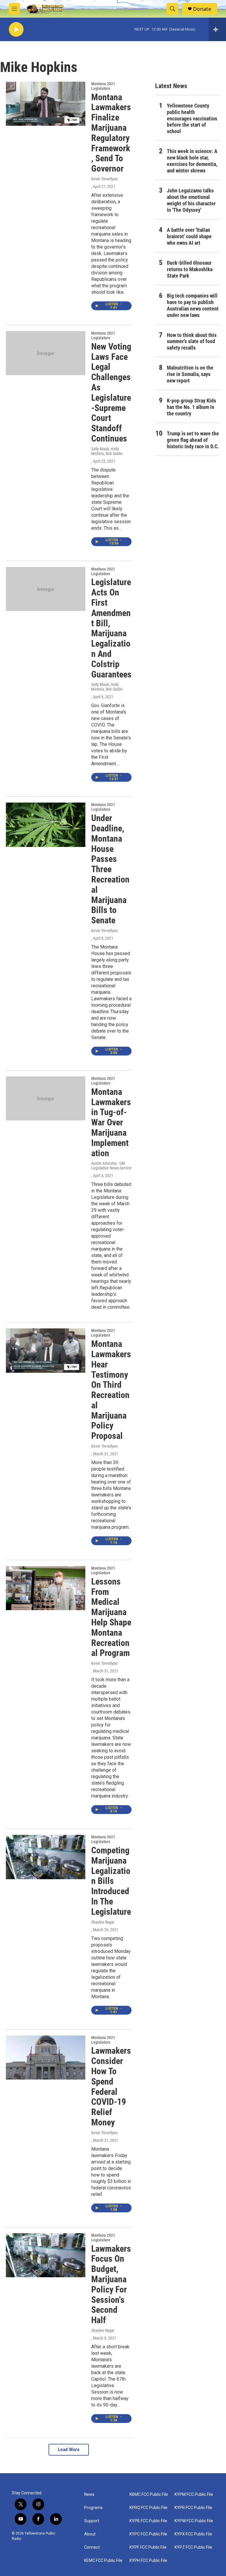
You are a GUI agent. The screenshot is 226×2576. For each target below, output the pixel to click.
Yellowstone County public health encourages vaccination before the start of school (192, 119)
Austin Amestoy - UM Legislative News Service (111, 1166)
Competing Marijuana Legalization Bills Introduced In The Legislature (111, 1881)
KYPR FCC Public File (193, 2508)
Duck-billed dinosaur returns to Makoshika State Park (190, 269)
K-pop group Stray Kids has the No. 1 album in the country (191, 407)
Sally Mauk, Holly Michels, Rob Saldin (107, 451)
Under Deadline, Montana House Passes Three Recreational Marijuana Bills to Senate (110, 869)
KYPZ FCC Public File (193, 2547)
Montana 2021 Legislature (103, 86)
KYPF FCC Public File (148, 2547)
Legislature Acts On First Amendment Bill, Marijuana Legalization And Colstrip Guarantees (111, 628)
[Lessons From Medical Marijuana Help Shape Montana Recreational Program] (46, 1588)
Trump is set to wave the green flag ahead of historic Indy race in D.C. (193, 440)
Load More (69, 2450)
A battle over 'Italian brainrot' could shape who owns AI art (189, 236)
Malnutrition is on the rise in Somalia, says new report (190, 374)
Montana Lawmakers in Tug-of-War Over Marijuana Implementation (111, 1122)
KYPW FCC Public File (194, 2521)
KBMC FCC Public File (149, 2494)
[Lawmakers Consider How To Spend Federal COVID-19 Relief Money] (46, 2058)
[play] (16, 30)
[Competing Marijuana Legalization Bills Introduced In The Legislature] (46, 1857)
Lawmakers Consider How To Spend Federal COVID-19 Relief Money (111, 2086)
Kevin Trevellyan (104, 179)
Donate (202, 9)
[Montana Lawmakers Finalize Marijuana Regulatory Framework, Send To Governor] (46, 104)
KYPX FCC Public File (193, 2534)
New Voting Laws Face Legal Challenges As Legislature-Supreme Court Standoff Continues (111, 392)
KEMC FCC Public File (103, 2561)
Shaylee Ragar (103, 1922)
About (90, 2534)
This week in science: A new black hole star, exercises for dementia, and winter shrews (192, 161)
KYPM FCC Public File (194, 2494)
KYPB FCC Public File (148, 2521)
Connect (92, 2547)
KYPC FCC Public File (148, 2534)
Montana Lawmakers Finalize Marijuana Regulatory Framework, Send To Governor (111, 133)
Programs (93, 2508)
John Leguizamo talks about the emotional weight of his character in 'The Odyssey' (191, 200)
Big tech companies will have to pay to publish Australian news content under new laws (193, 305)
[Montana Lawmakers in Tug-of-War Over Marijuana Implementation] (46, 1098)
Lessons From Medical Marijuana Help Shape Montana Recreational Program (111, 1617)
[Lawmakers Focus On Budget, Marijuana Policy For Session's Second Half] (46, 2255)
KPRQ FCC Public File (148, 2508)
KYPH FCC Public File (148, 2561)
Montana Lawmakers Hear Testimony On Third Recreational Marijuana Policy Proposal (111, 1390)
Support (92, 2521)
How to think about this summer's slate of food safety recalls (192, 341)
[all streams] (217, 29)
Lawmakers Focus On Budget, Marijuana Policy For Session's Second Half (111, 2284)
